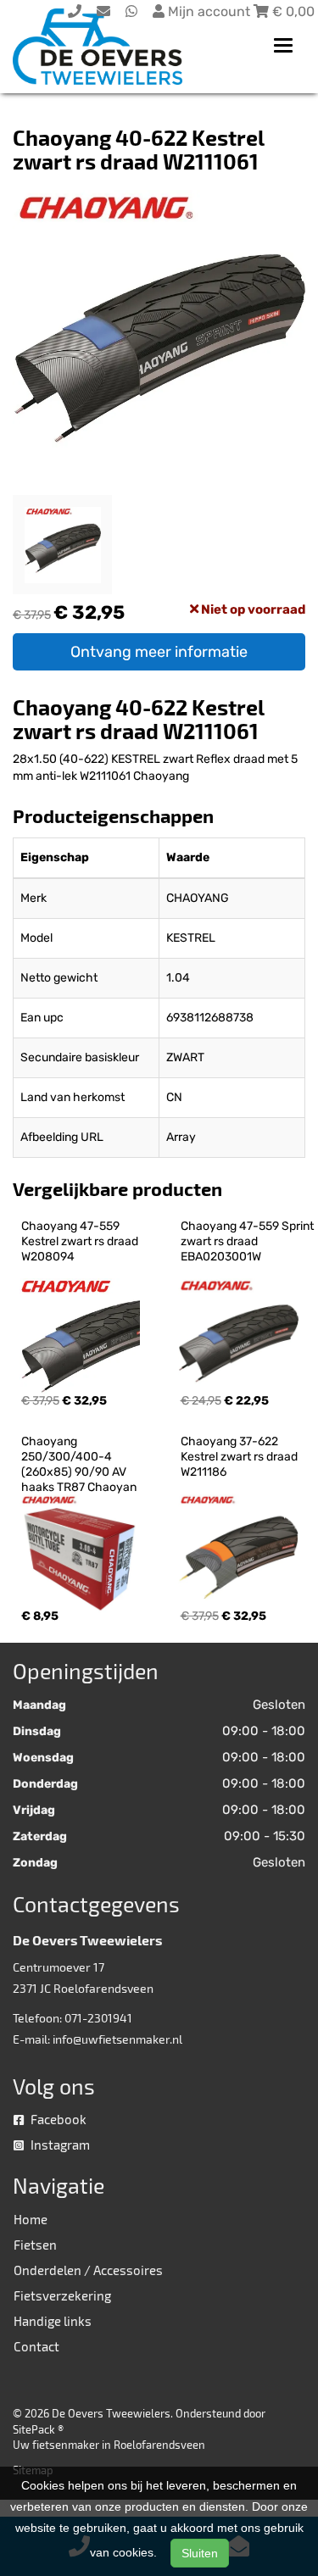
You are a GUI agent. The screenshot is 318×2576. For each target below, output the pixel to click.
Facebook (57, 2119)
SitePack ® (38, 2429)
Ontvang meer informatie (159, 652)
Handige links (53, 2321)
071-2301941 (98, 2018)
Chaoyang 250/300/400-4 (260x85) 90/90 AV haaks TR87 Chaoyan (79, 1464)
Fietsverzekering (62, 2295)
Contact (36, 2346)
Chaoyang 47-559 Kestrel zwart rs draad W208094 (81, 1241)
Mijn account (209, 11)
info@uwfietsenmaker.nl (117, 2039)
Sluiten (200, 2553)
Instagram (59, 2145)
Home (31, 2219)
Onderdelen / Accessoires (88, 2270)
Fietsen (35, 2245)
